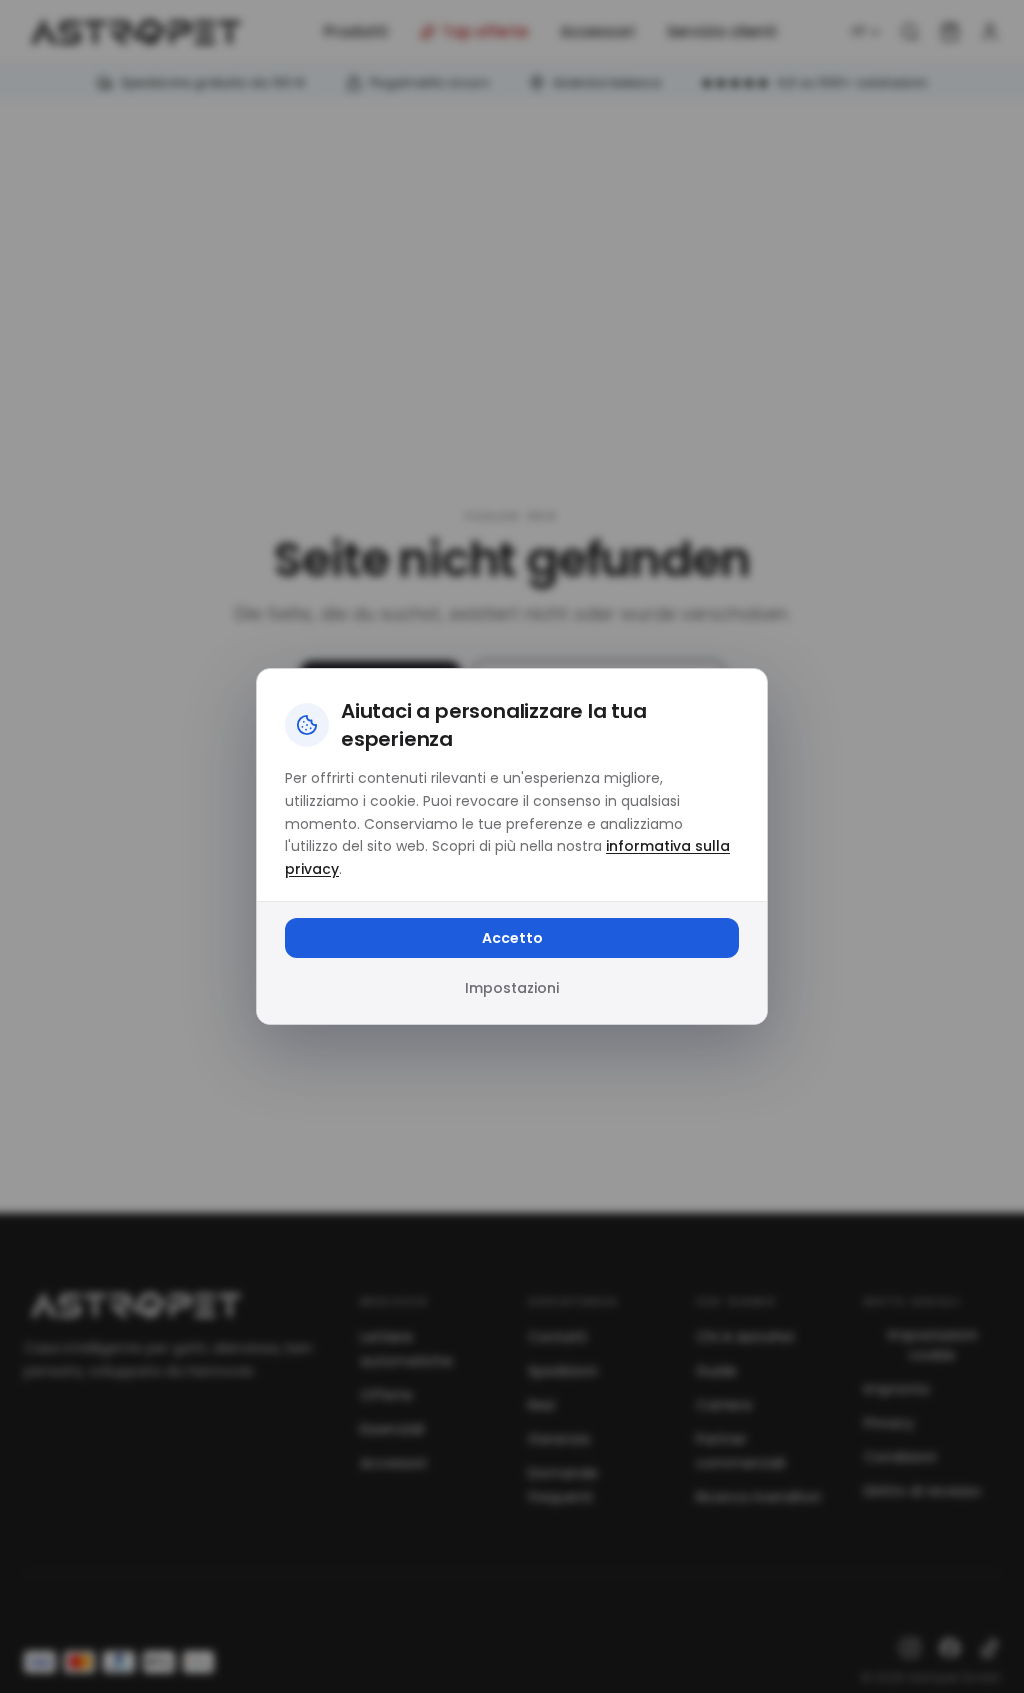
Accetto (512, 938)
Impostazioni (512, 988)
